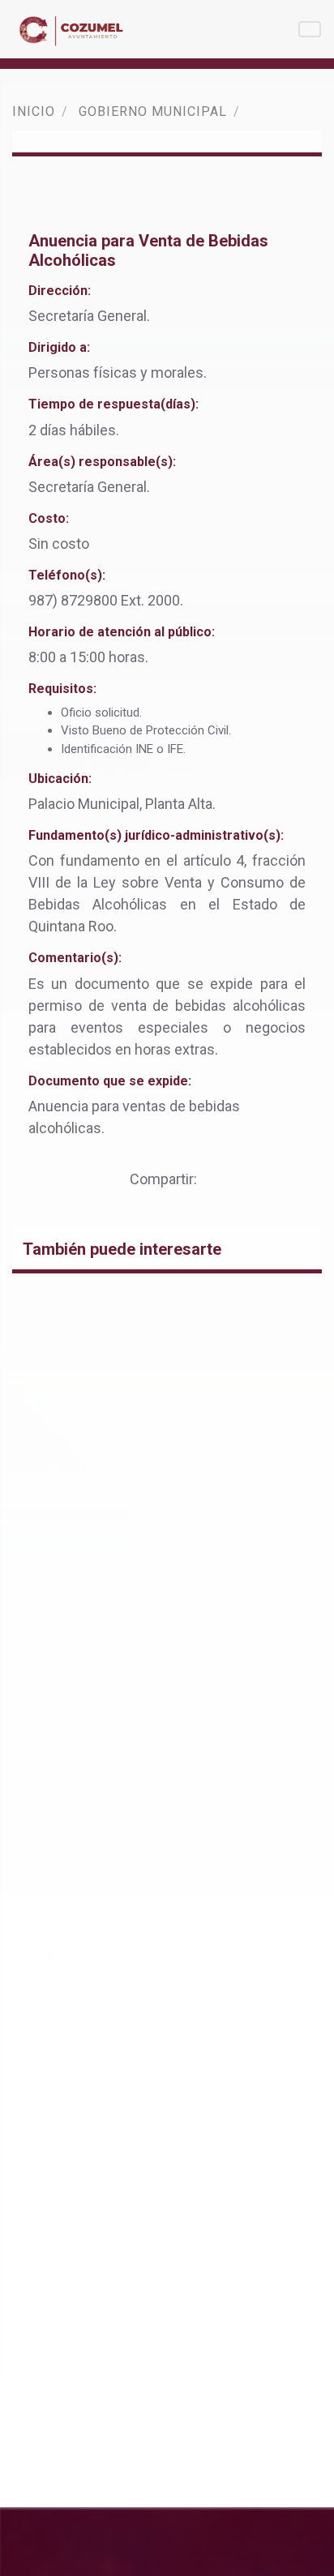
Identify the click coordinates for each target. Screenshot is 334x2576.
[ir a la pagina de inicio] (74, 29)
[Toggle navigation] (310, 29)
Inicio (34, 111)
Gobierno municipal (153, 111)
